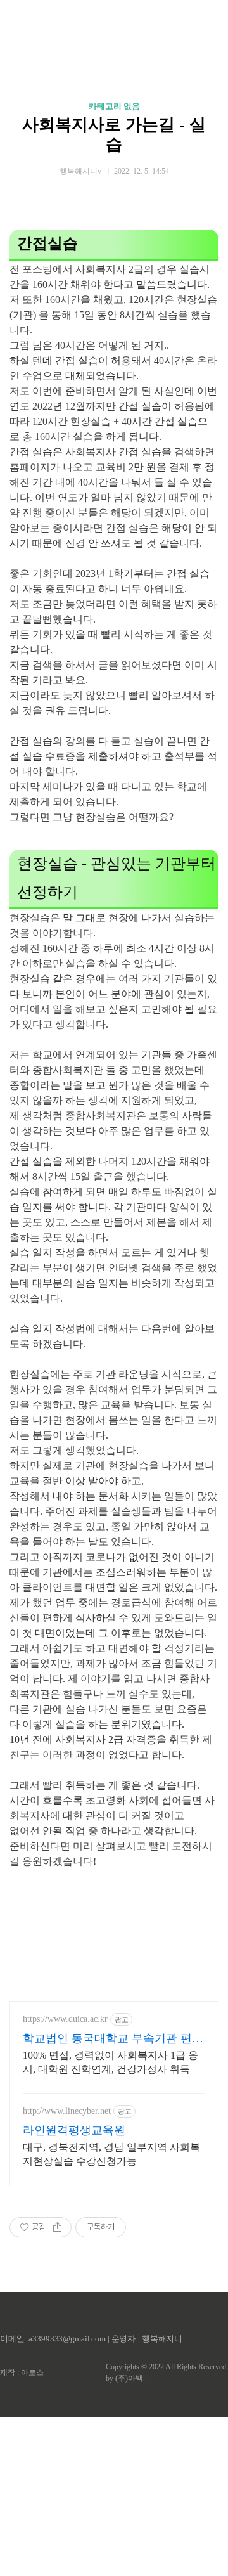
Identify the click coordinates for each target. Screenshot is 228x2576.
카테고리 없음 (114, 106)
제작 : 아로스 (22, 2372)
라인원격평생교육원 (74, 2130)
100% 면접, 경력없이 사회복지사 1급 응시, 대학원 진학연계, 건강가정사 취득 (111, 2062)
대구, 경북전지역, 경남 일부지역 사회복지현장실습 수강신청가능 (111, 2154)
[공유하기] (57, 2227)
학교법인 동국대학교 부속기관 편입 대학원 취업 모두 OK (113, 2039)
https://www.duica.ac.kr (65, 2019)
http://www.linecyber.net (67, 2111)
